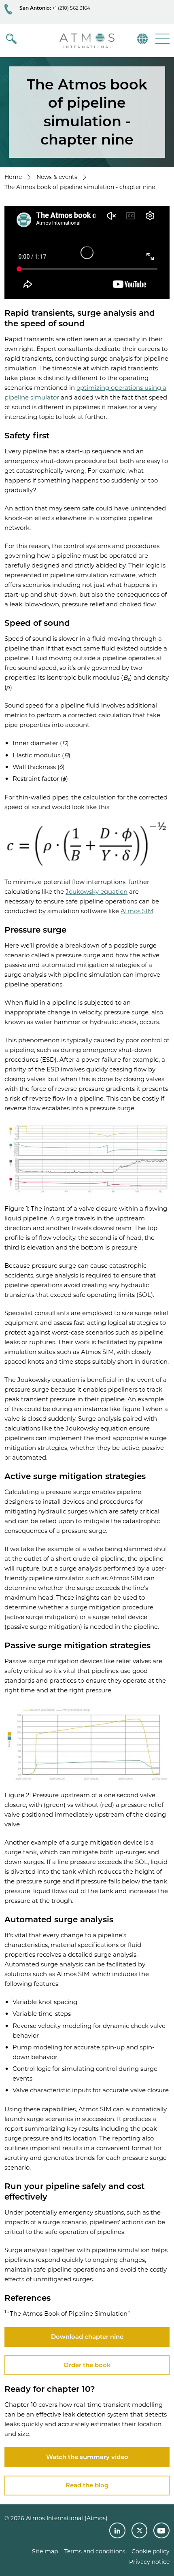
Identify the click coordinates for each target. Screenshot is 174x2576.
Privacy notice (149, 2562)
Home (13, 177)
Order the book (87, 2365)
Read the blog (87, 2485)
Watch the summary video (87, 2457)
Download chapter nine (87, 2337)
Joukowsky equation (97, 892)
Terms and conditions (95, 2551)
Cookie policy (151, 2551)
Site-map (45, 2551)
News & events (57, 177)
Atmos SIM (137, 911)
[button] (162, 39)
